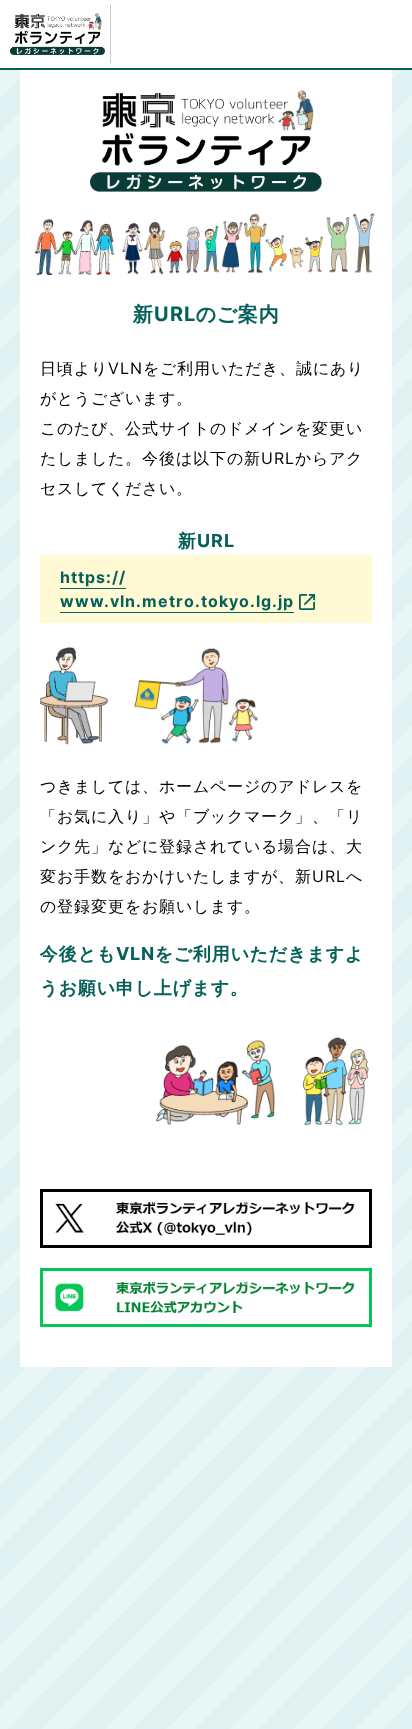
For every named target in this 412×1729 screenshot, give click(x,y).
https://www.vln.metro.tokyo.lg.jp (177, 589)
